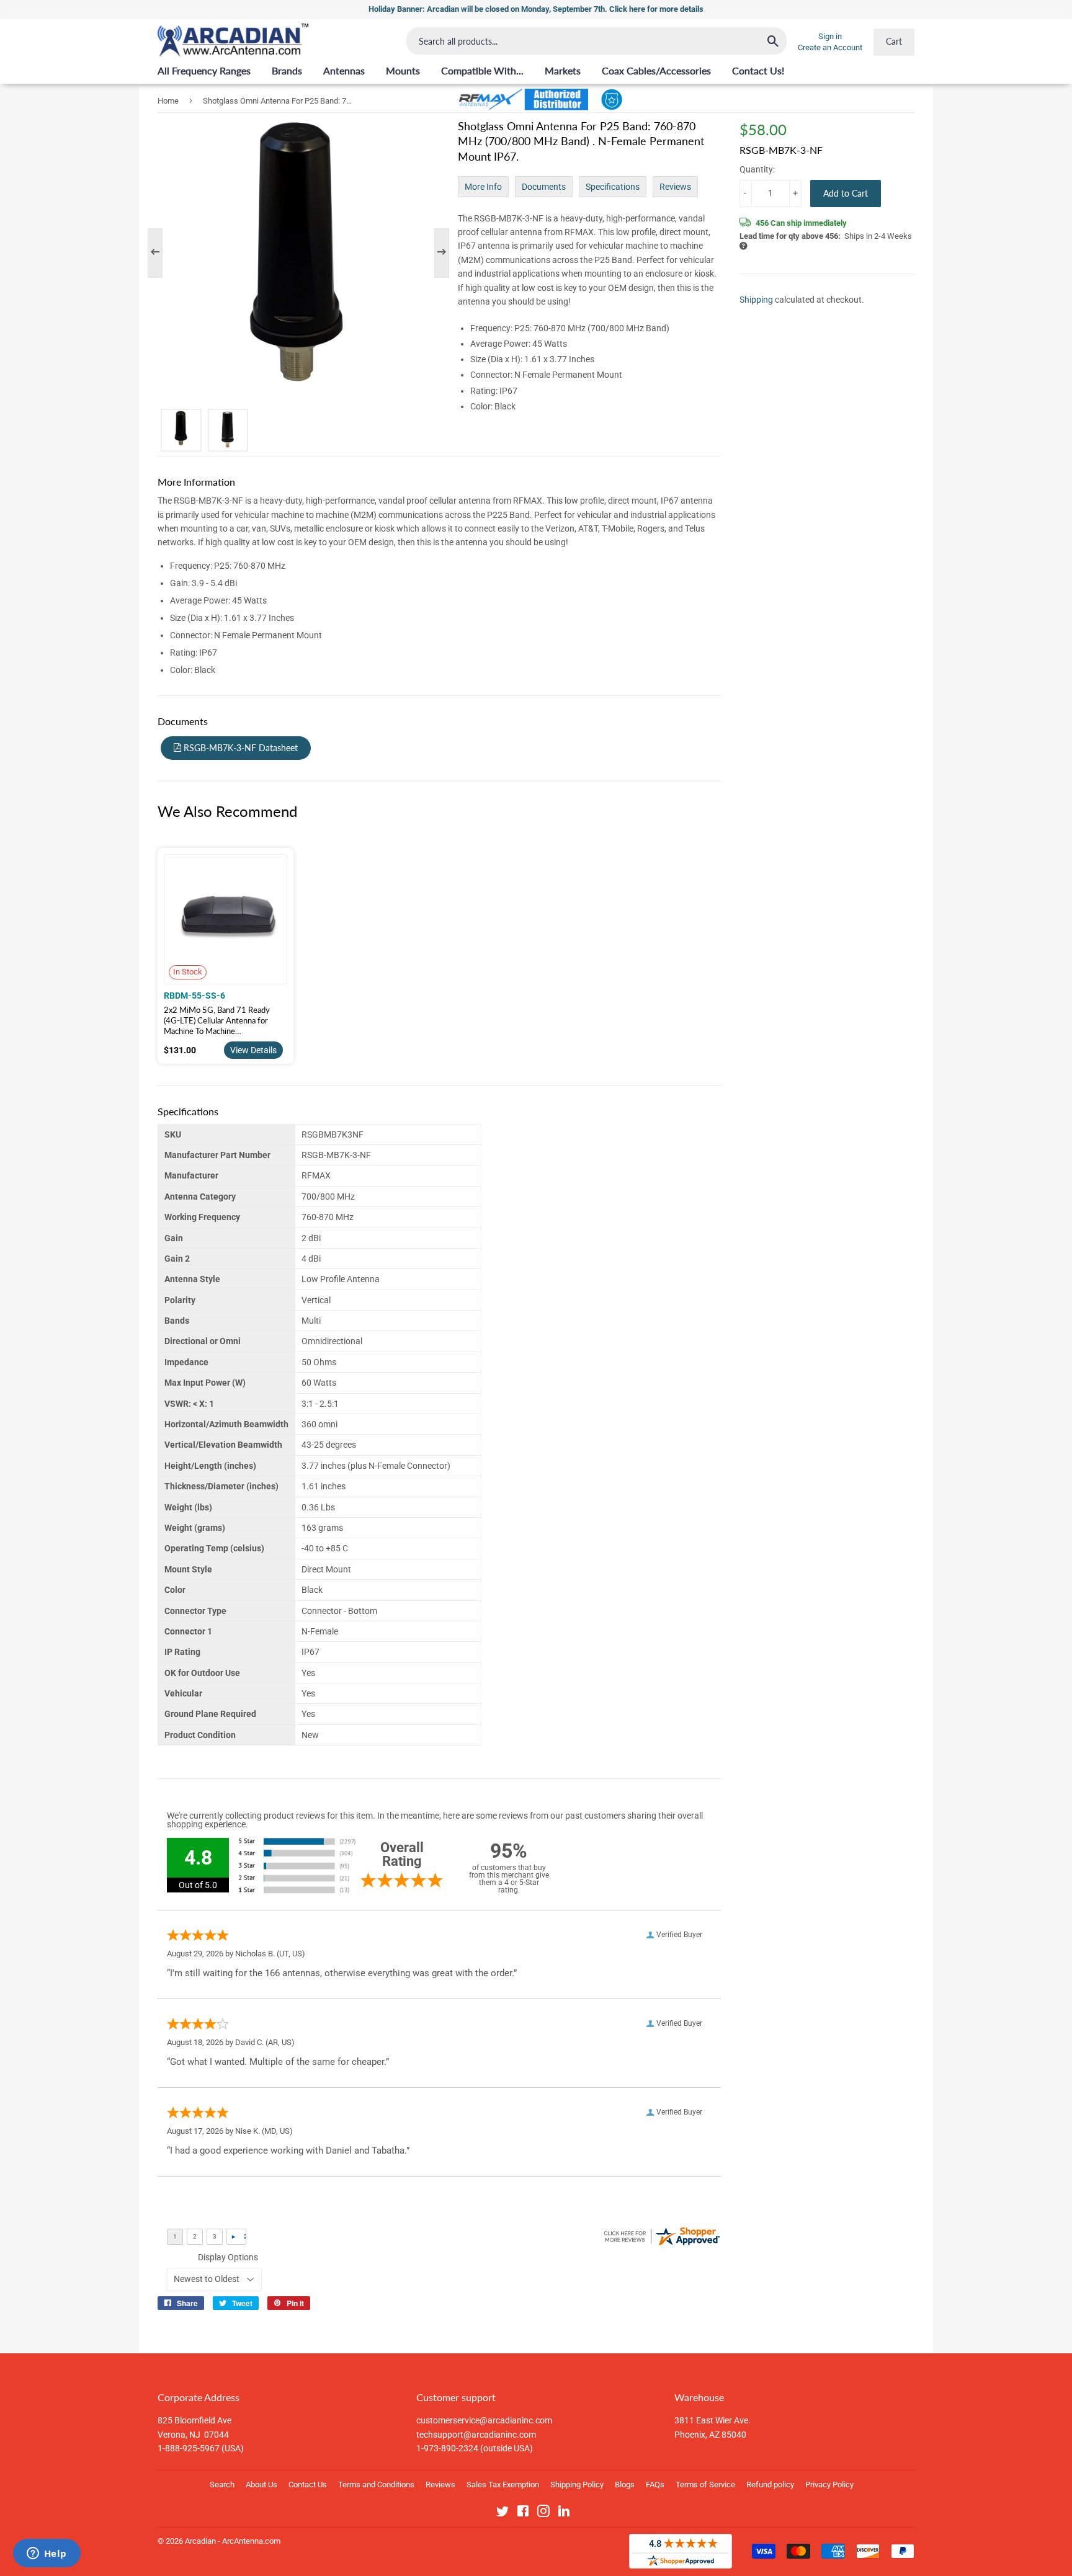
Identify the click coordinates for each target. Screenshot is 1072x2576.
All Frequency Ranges (204, 70)
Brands (287, 70)
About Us (261, 2485)
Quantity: (757, 169)
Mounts (403, 70)
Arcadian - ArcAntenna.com (233, 2541)
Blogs (625, 2485)
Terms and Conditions (376, 2485)
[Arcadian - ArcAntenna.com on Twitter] (502, 2513)
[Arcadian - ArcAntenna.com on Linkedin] (564, 2513)
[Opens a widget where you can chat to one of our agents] (47, 2554)
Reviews (675, 187)
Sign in (830, 36)
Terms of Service (705, 2485)
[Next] (435, 253)
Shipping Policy (577, 2485)
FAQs (655, 2485)
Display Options (228, 2257)
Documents (544, 187)
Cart (894, 41)
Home (168, 101)
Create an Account (830, 47)
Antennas (344, 70)
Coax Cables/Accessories (656, 70)
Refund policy (770, 2485)
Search (222, 2485)
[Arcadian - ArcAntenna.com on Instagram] (543, 2513)
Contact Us (308, 2485)
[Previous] (161, 253)
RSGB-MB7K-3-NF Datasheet (239, 748)
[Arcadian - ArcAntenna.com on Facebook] (523, 2513)
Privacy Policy (829, 2485)
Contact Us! (758, 70)
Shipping (756, 300)
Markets (563, 70)
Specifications (613, 187)
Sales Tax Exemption (503, 2485)
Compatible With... (482, 70)
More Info (483, 187)
